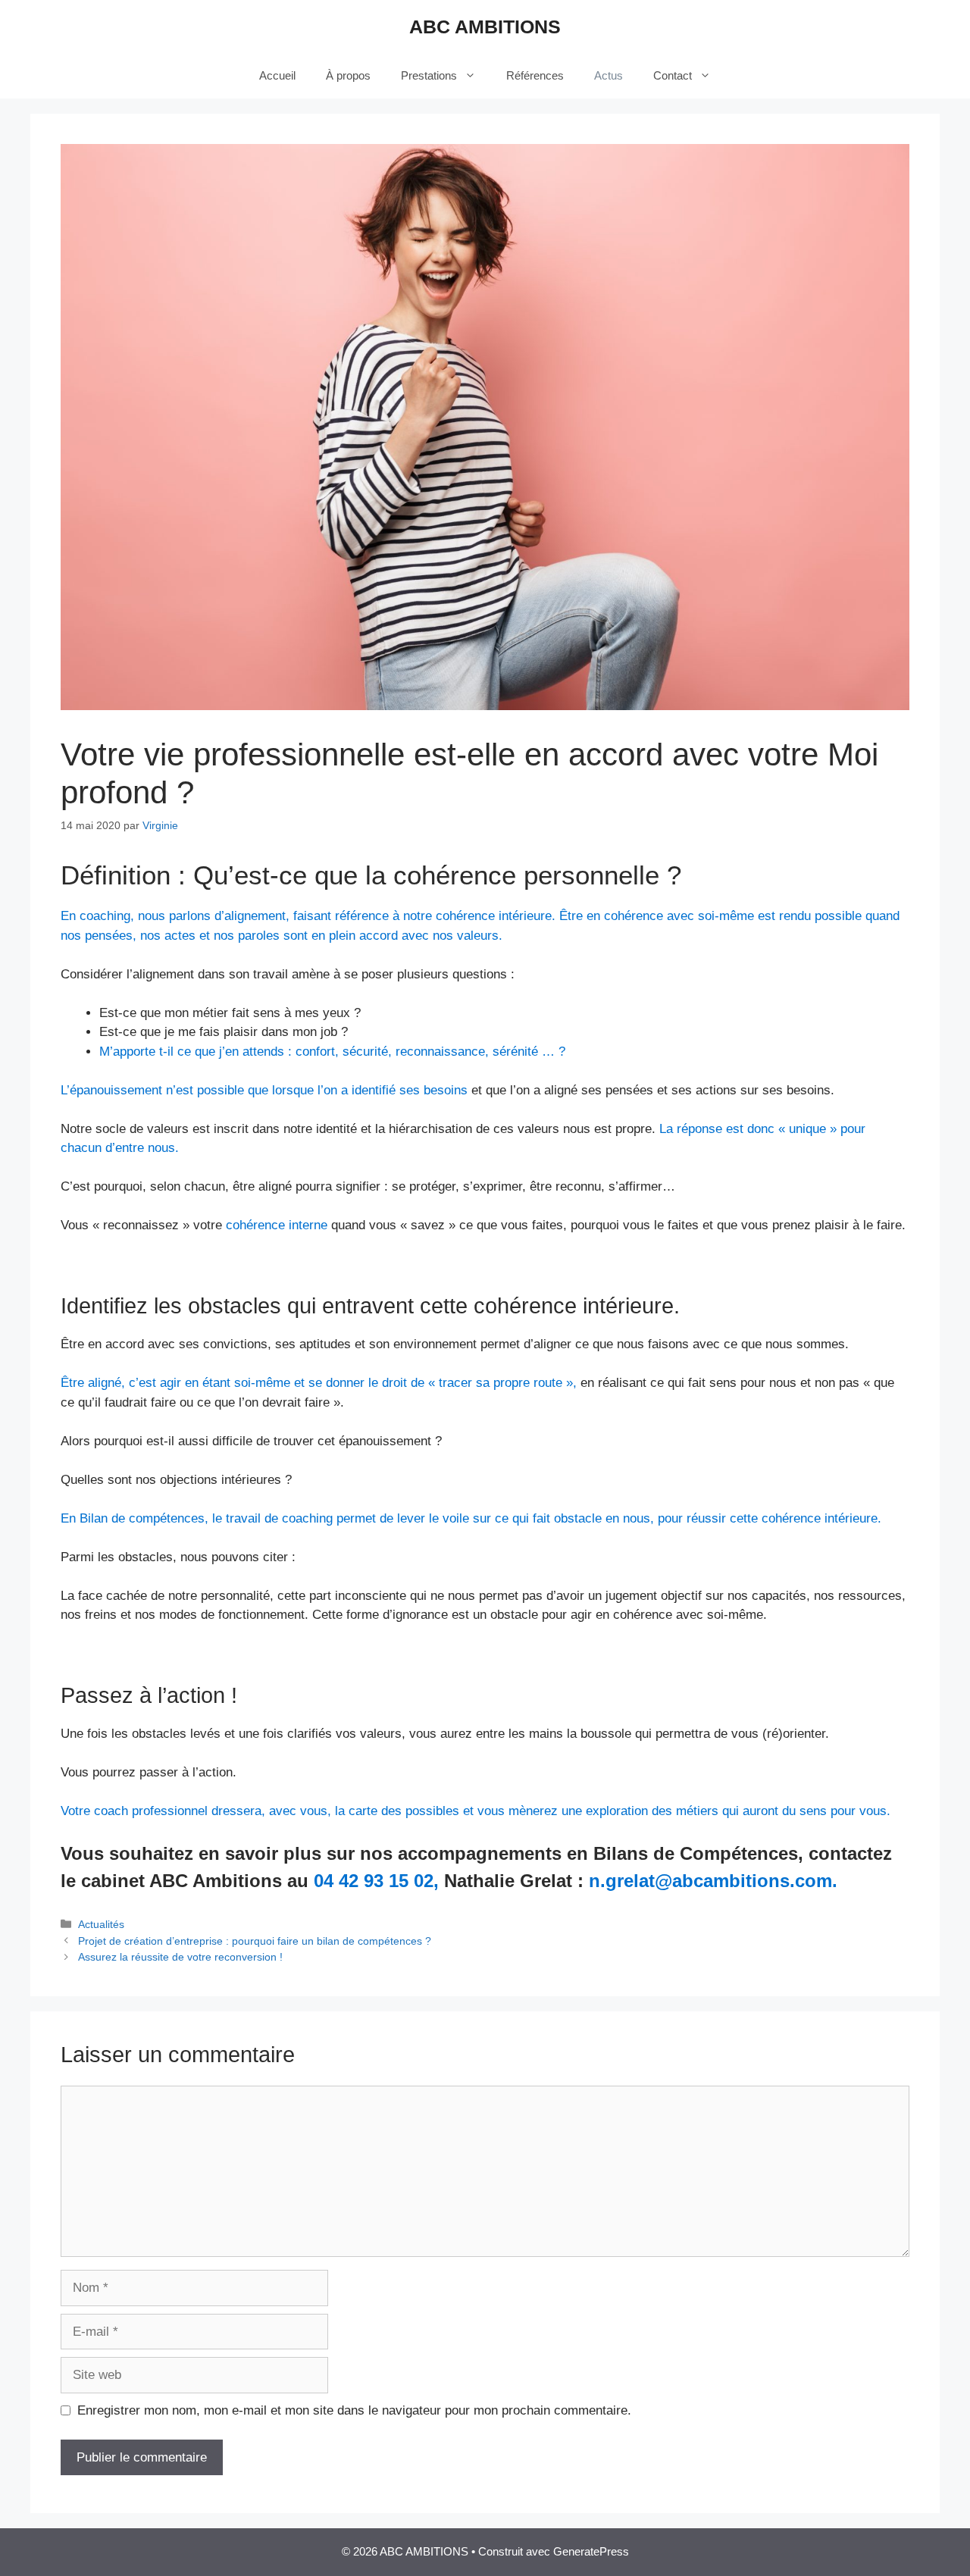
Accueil (277, 75)
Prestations (429, 75)
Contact (673, 75)
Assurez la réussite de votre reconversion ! (180, 1957)
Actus (609, 75)
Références (535, 75)
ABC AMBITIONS (485, 27)
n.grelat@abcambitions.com (710, 1881)
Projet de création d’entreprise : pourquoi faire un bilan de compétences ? (255, 1941)
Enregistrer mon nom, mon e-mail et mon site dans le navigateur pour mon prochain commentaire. (354, 2410)
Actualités (101, 1924)
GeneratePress (591, 2551)
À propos (348, 75)
